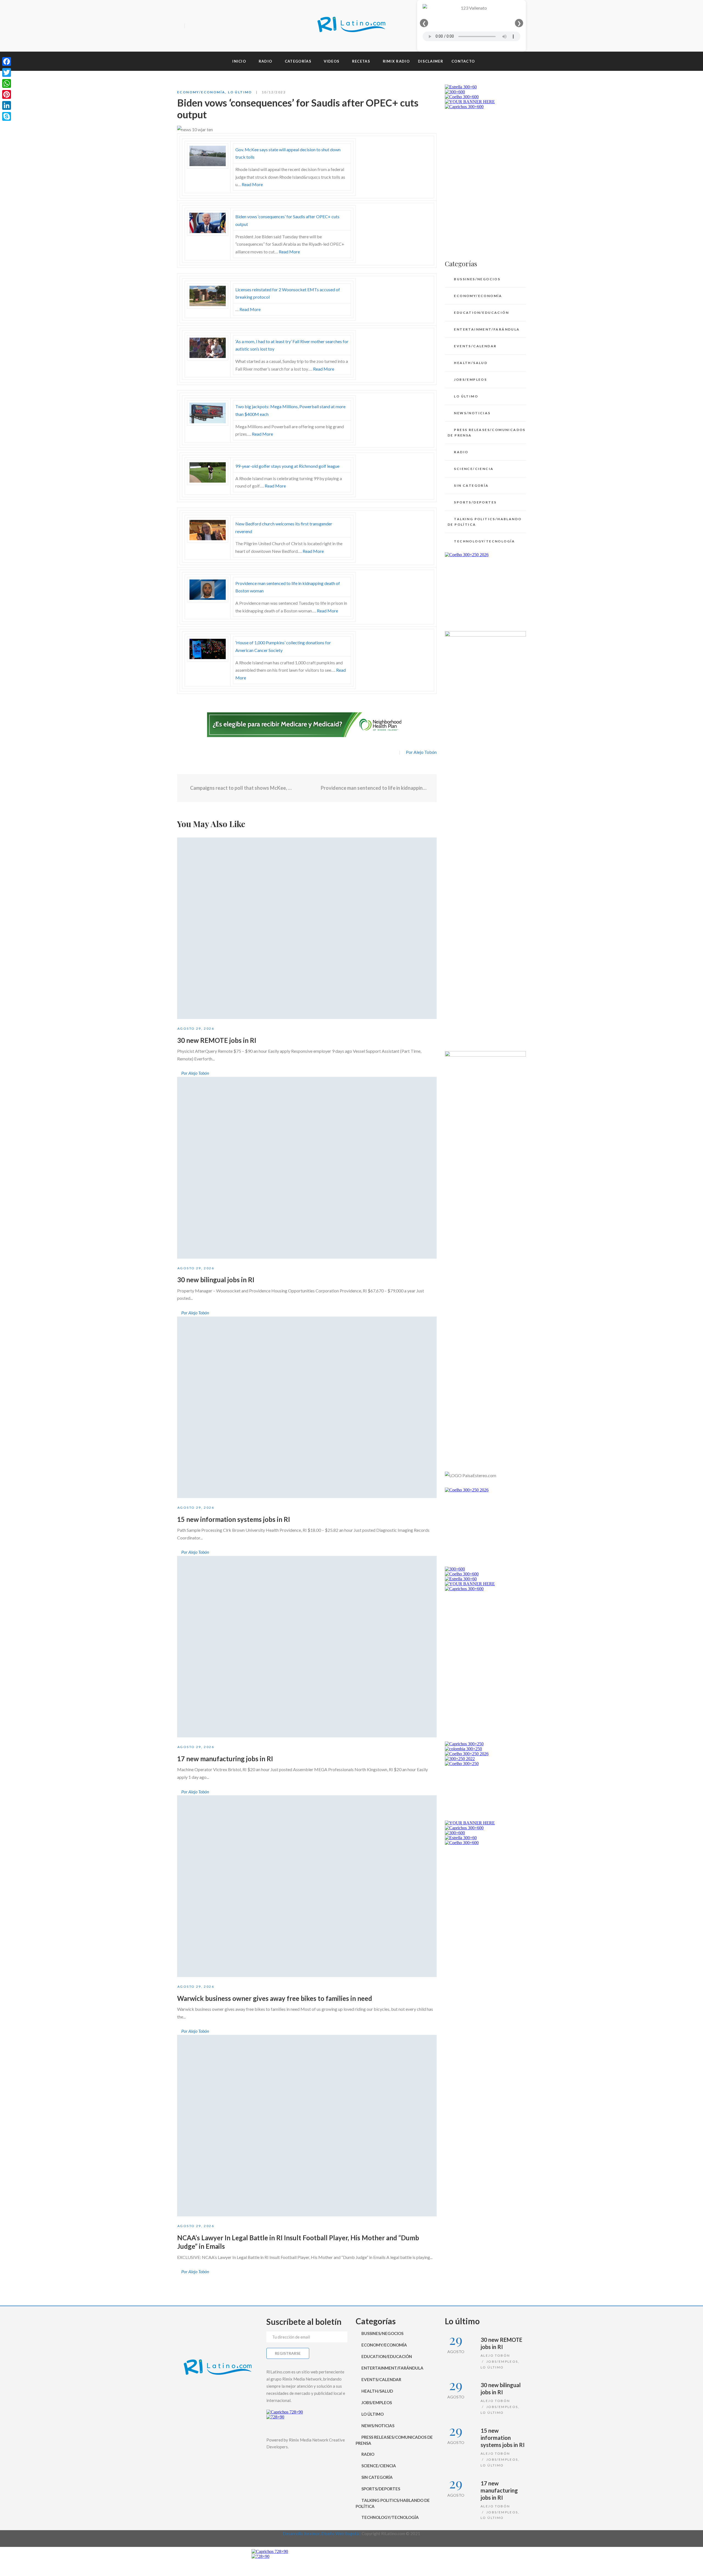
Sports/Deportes (475, 502)
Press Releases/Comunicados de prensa (487, 432)
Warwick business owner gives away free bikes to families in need (275, 1998)
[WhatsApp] (7, 83)
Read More (252, 184)
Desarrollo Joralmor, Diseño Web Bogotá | (322, 2533)
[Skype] (7, 116)
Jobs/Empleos (470, 380)
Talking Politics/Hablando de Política (485, 522)
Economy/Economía (201, 92)
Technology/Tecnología (484, 541)
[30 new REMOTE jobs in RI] (307, 928)
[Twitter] (200, 26)
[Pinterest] (7, 94)
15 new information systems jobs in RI (234, 1519)
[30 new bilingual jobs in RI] (307, 1168)
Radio (461, 452)
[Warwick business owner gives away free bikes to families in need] (307, 1886)
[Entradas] (307, 788)
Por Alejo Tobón (421, 752)
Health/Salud (471, 363)
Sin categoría (471, 485)
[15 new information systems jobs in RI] (307, 1407)
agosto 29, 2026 (196, 1028)
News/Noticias (472, 413)
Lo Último (240, 92)
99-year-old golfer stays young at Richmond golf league (287, 466)
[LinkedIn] (7, 105)
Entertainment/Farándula (487, 329)
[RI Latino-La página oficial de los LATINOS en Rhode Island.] (351, 26)
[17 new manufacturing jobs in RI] (307, 1647)
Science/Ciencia (474, 469)
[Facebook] (191, 26)
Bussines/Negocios (477, 279)
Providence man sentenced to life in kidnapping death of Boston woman (375, 788)
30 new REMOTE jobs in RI (217, 1040)
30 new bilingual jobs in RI (216, 1280)
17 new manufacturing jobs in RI (225, 1759)
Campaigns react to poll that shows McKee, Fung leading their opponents (241, 788)
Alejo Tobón (495, 2355)
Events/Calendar (475, 346)
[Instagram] (210, 26)
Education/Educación (481, 313)
